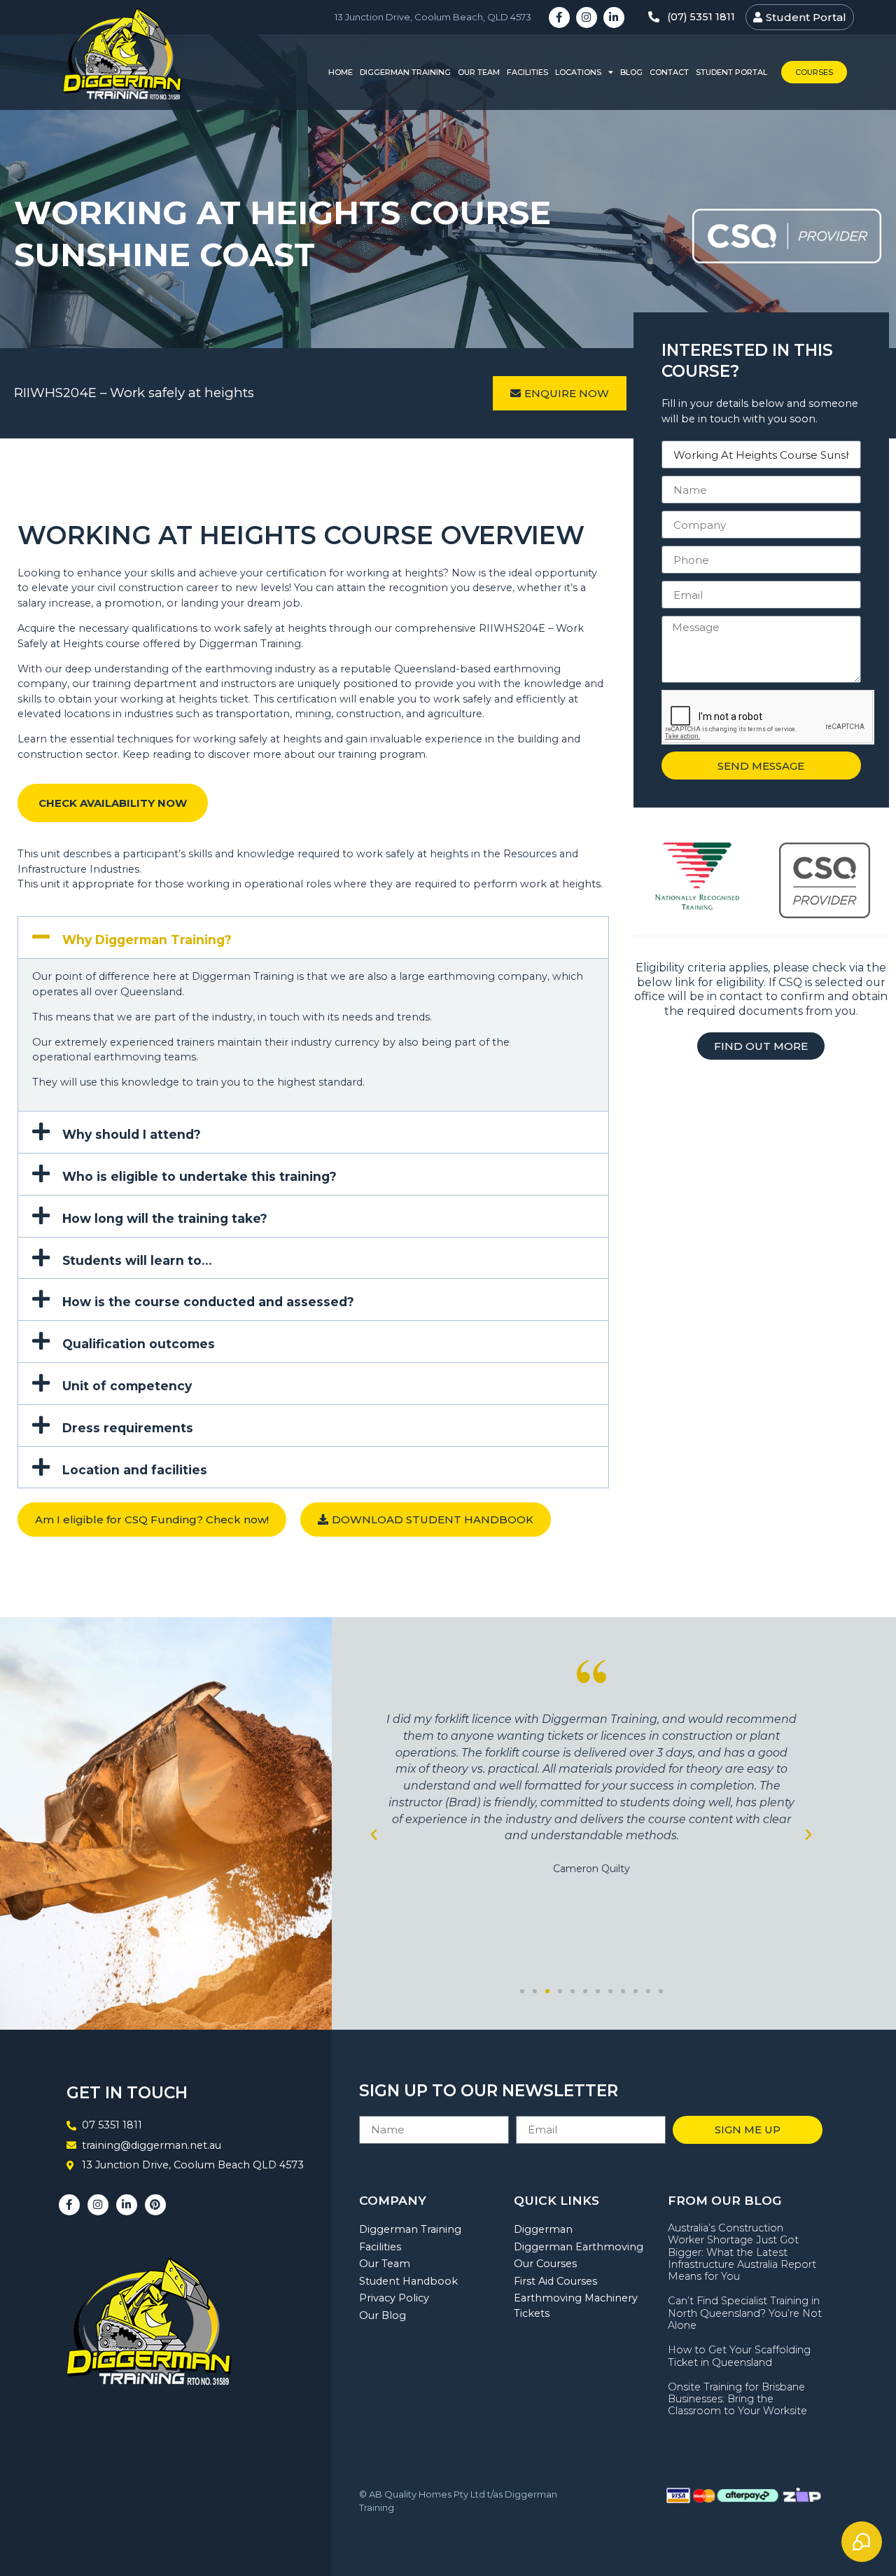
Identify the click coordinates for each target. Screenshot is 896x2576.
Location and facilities (135, 1470)
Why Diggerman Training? (147, 940)
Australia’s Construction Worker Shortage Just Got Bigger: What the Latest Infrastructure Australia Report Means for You (742, 2252)
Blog (631, 72)
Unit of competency (127, 1386)
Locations (578, 72)
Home (341, 72)
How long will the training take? (165, 1218)
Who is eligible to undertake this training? (199, 1176)
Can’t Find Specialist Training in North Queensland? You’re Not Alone (745, 2313)
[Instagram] (587, 18)
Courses (814, 72)
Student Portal (731, 72)
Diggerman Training (405, 72)
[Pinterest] (155, 2205)
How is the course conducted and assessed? (208, 1302)
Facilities (527, 72)
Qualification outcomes (139, 1344)
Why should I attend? (132, 1134)
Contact (669, 72)
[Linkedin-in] (614, 18)
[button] (313, 937)
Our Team (479, 72)
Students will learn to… (137, 1260)
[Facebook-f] (559, 18)
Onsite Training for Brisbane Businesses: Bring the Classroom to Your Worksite (737, 2399)
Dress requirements (128, 1428)
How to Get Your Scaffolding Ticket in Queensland (739, 2356)
